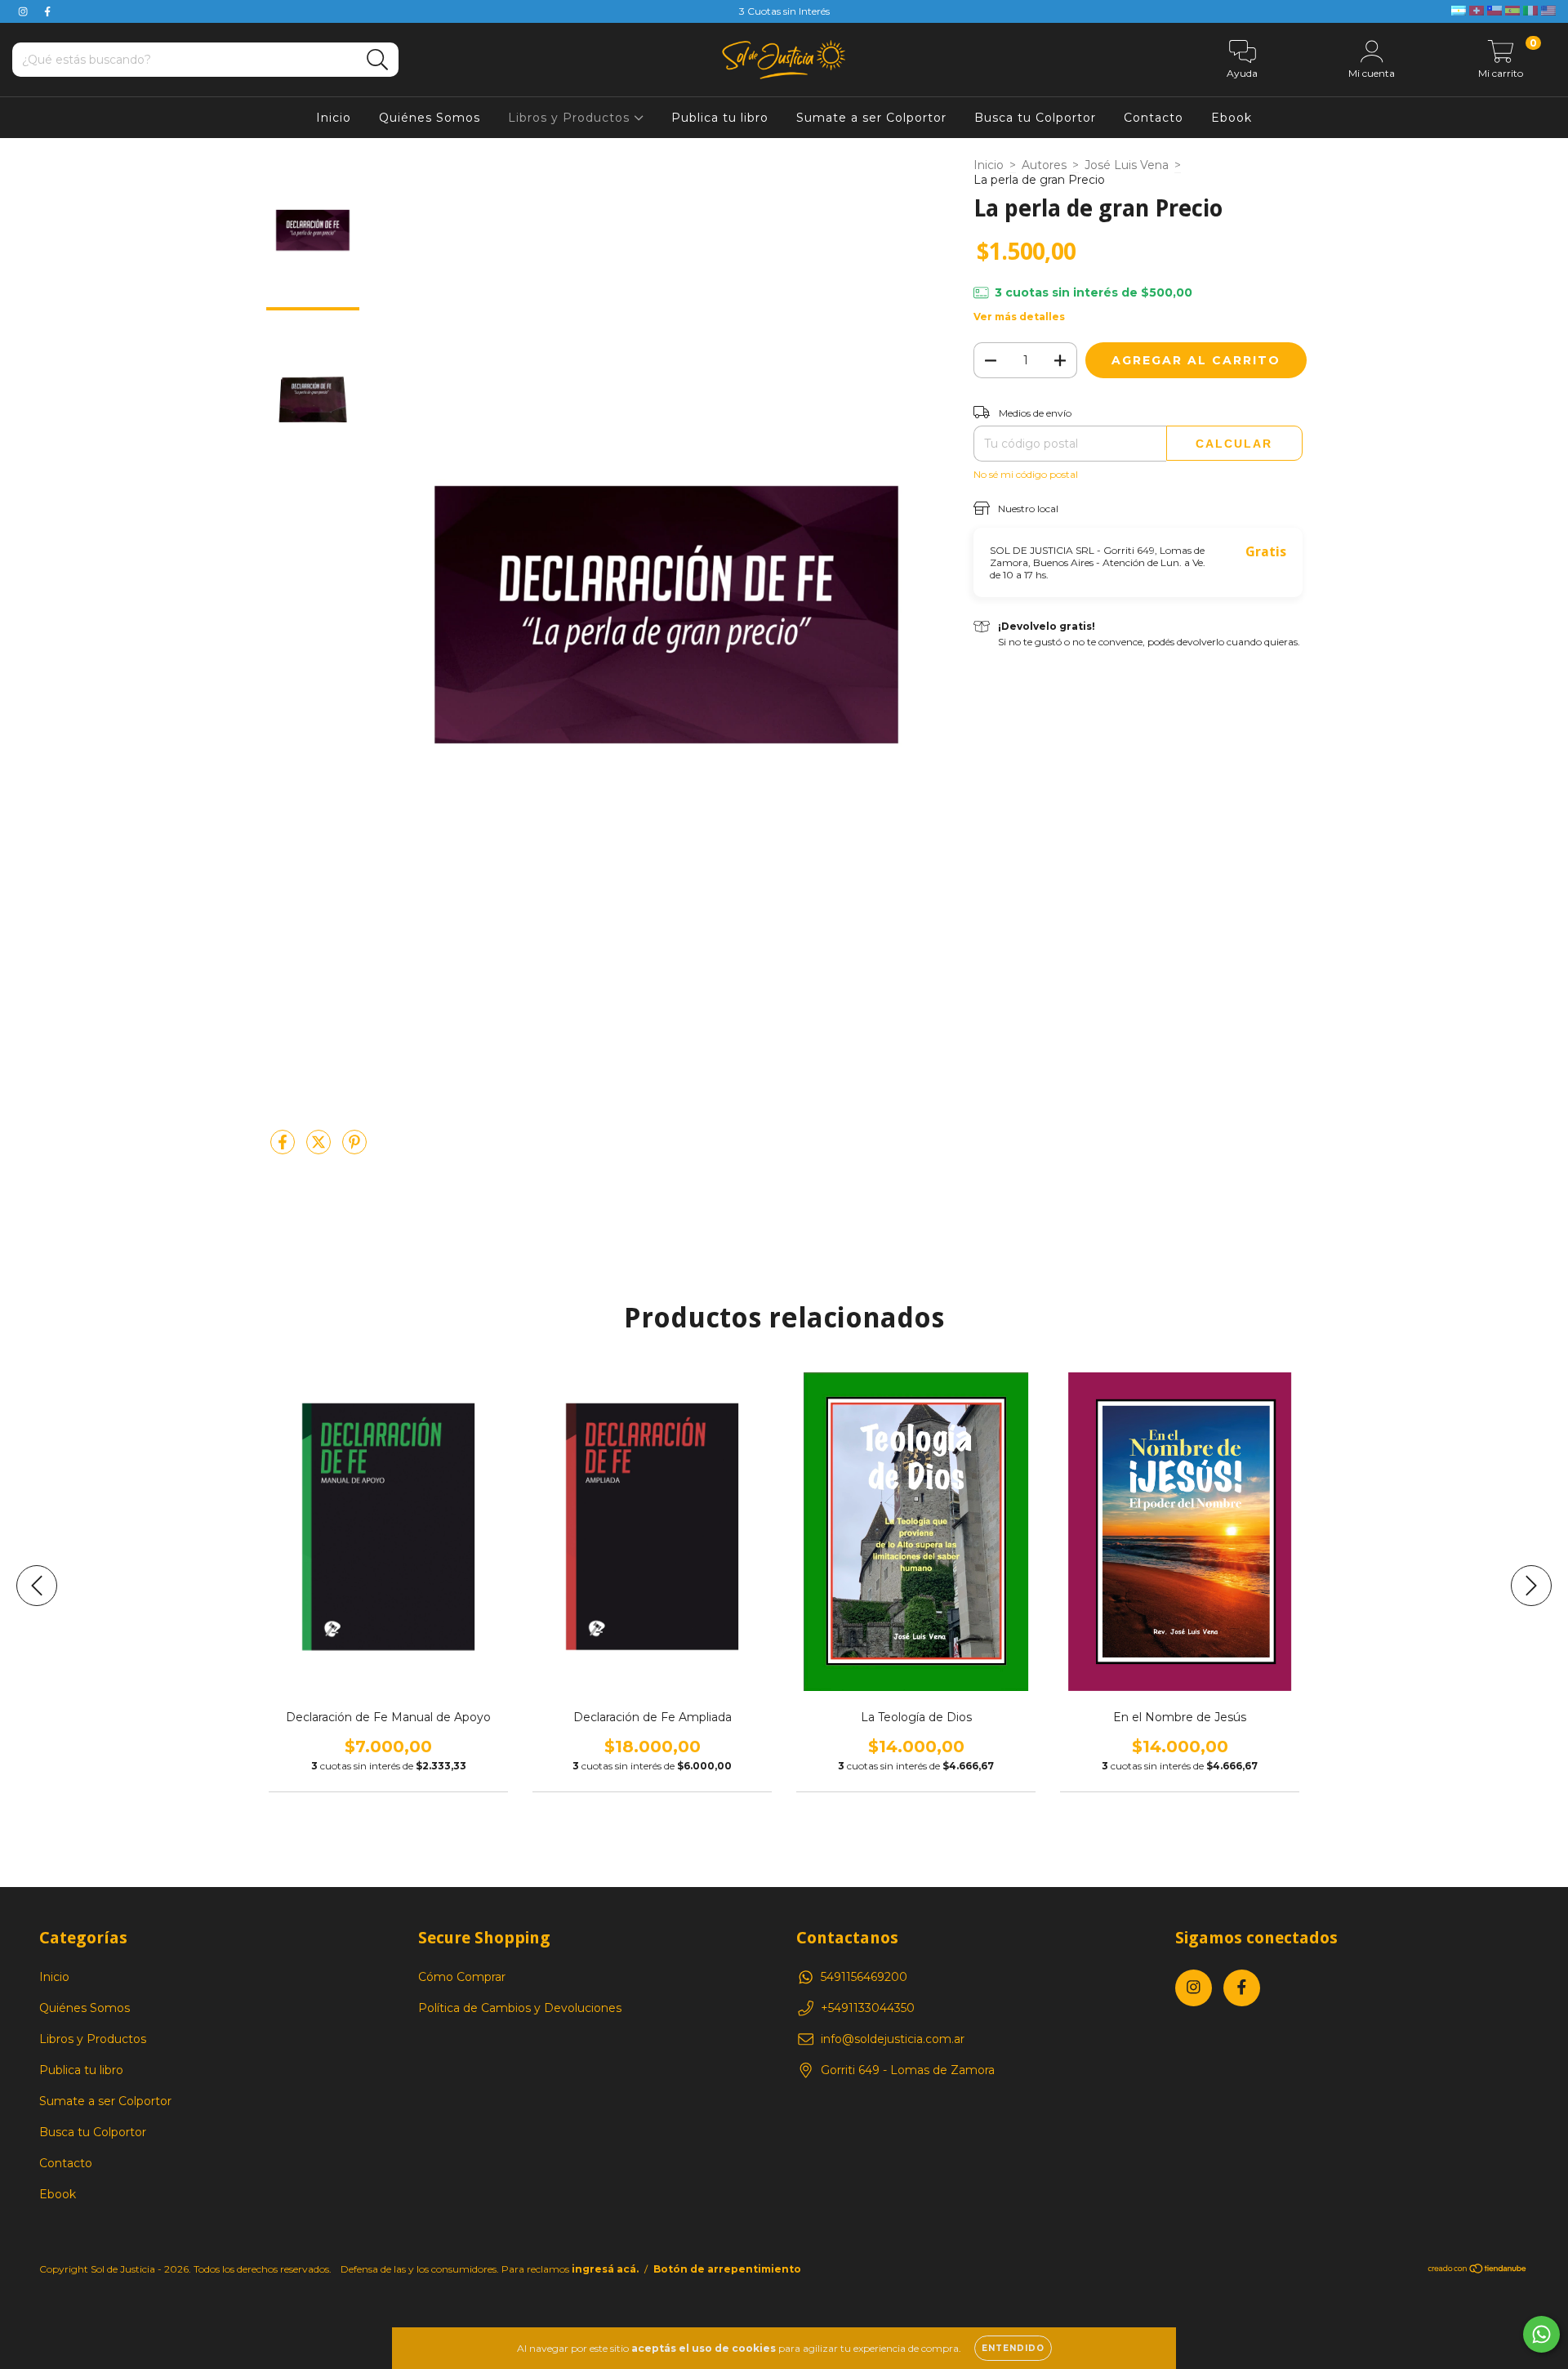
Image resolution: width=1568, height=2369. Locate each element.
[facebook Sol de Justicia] (47, 11)
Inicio (334, 118)
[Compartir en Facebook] (284, 1149)
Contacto (1154, 118)
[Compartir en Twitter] (320, 1149)
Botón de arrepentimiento (727, 2269)
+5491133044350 (868, 2008)
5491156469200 (864, 1977)
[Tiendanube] (1478, 2271)
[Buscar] (378, 60)
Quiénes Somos (430, 118)
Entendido (1013, 2348)
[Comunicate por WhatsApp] (1541, 2334)
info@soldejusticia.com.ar (893, 2039)
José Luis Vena (1127, 165)
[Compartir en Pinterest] (354, 1149)
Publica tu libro (720, 118)
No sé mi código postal (1026, 474)
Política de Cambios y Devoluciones (520, 2008)
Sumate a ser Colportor (871, 118)
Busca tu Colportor (1035, 118)
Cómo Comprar (462, 1977)
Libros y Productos (571, 118)
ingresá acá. (605, 2269)
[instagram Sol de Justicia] (24, 11)
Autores (1044, 165)
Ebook (1232, 118)
